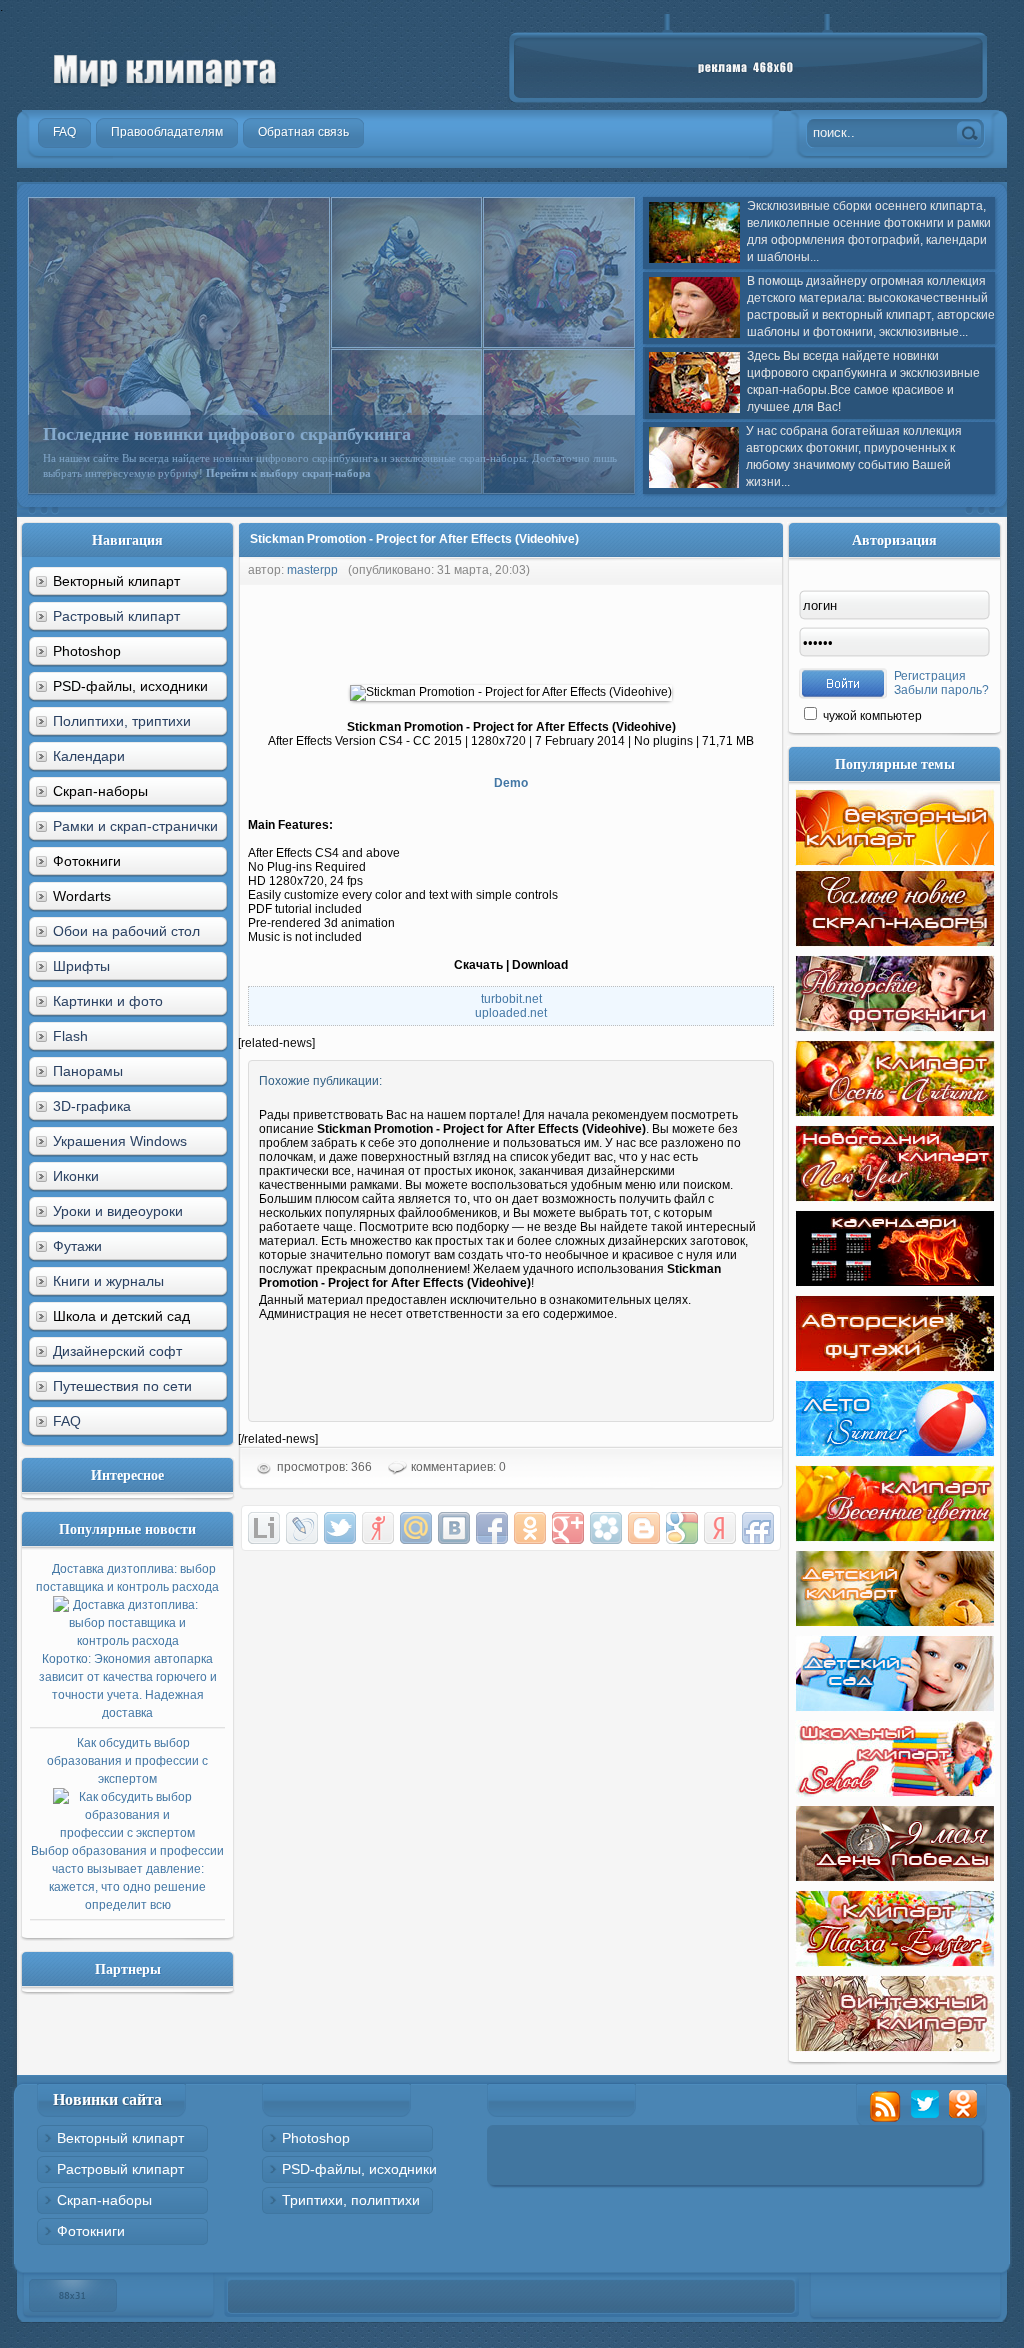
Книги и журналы (108, 1281)
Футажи (77, 1246)
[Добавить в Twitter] (340, 1528)
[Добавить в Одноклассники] (530, 1528)
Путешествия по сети (122, 1386)
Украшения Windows (120, 1141)
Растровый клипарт (116, 616)
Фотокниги (91, 2231)
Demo (511, 783)
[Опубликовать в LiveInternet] (264, 1528)
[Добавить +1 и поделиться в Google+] (568, 1528)
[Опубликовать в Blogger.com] (644, 1528)
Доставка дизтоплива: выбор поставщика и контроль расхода (127, 1641)
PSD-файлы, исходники (359, 2169)
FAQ (67, 1421)
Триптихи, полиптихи (351, 2200)
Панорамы (88, 1071)
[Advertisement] (602, 630)
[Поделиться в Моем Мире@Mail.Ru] (416, 1528)
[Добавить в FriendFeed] (758, 1528)
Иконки (76, 1176)
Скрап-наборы (104, 2200)
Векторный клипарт (120, 2138)
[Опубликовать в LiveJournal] (302, 1528)
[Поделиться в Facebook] (492, 1528)
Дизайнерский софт (117, 1351)
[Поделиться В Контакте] (454, 1528)
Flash (70, 1036)
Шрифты (81, 966)
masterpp (312, 570)
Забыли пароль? (941, 690)
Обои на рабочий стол (126, 931)
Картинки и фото (108, 1001)
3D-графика (92, 1106)
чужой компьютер (871, 716)
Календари (89, 756)
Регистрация (930, 676)
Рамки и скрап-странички (135, 826)
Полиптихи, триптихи (122, 721)
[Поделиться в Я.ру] (378, 1528)
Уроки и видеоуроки (118, 1211)
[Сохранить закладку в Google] (682, 1528)
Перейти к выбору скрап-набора (288, 473)
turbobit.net (511, 999)
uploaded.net (511, 1013)
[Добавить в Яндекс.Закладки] (720, 1528)
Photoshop (316, 2138)
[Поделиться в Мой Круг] (606, 1528)
